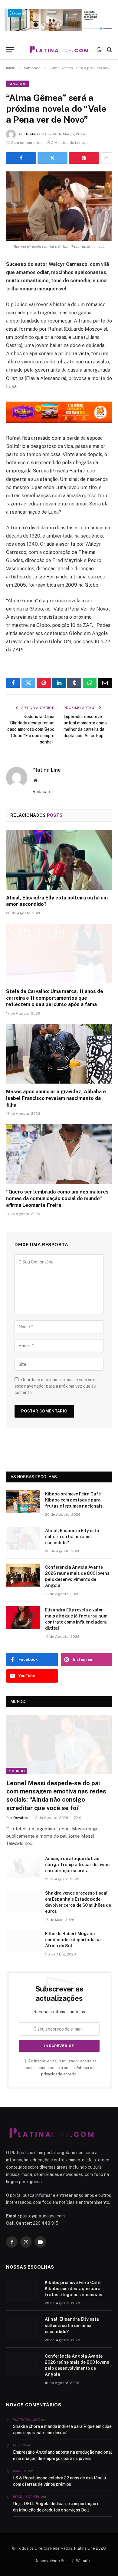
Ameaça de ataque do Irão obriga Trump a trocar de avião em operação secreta (77, 1865)
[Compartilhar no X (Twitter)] (52, 158)
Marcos (20, 2471)
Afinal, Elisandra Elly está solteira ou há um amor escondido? (72, 1537)
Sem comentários (27, 143)
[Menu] (10, 50)
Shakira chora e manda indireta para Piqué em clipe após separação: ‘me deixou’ (62, 2430)
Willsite (83, 2561)
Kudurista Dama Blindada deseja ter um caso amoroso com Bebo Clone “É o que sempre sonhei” (31, 729)
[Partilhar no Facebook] (21, 158)
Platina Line (36, 134)
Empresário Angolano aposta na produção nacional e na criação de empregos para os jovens (62, 2455)
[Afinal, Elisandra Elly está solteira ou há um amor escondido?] (59, 860)
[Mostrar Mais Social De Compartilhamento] (106, 158)
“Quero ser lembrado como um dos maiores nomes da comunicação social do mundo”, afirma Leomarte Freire (57, 1199)
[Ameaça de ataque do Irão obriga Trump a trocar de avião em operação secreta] (23, 1866)
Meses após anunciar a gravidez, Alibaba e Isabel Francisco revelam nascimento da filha (56, 1098)
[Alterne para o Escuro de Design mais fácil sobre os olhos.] (99, 50)
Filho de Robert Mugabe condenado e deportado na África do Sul (73, 1940)
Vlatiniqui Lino (27, 2419)
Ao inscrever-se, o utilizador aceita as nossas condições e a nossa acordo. (60, 2068)
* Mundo (17, 1771)
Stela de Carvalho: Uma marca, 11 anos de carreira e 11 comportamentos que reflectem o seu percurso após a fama (55, 998)
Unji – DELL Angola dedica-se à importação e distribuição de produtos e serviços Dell (56, 2507)
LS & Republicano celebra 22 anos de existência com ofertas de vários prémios (59, 2481)
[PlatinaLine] (59, 50)
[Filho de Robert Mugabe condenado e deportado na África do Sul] (23, 1942)
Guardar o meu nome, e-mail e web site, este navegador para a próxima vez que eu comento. (55, 1386)
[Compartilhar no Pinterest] (84, 158)
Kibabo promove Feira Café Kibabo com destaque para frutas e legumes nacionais (74, 1500)
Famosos (17, 84)
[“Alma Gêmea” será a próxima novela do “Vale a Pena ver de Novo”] (59, 206)
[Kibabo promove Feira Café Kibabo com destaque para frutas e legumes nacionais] (23, 1502)
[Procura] (109, 50)
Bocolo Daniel (26, 2497)
